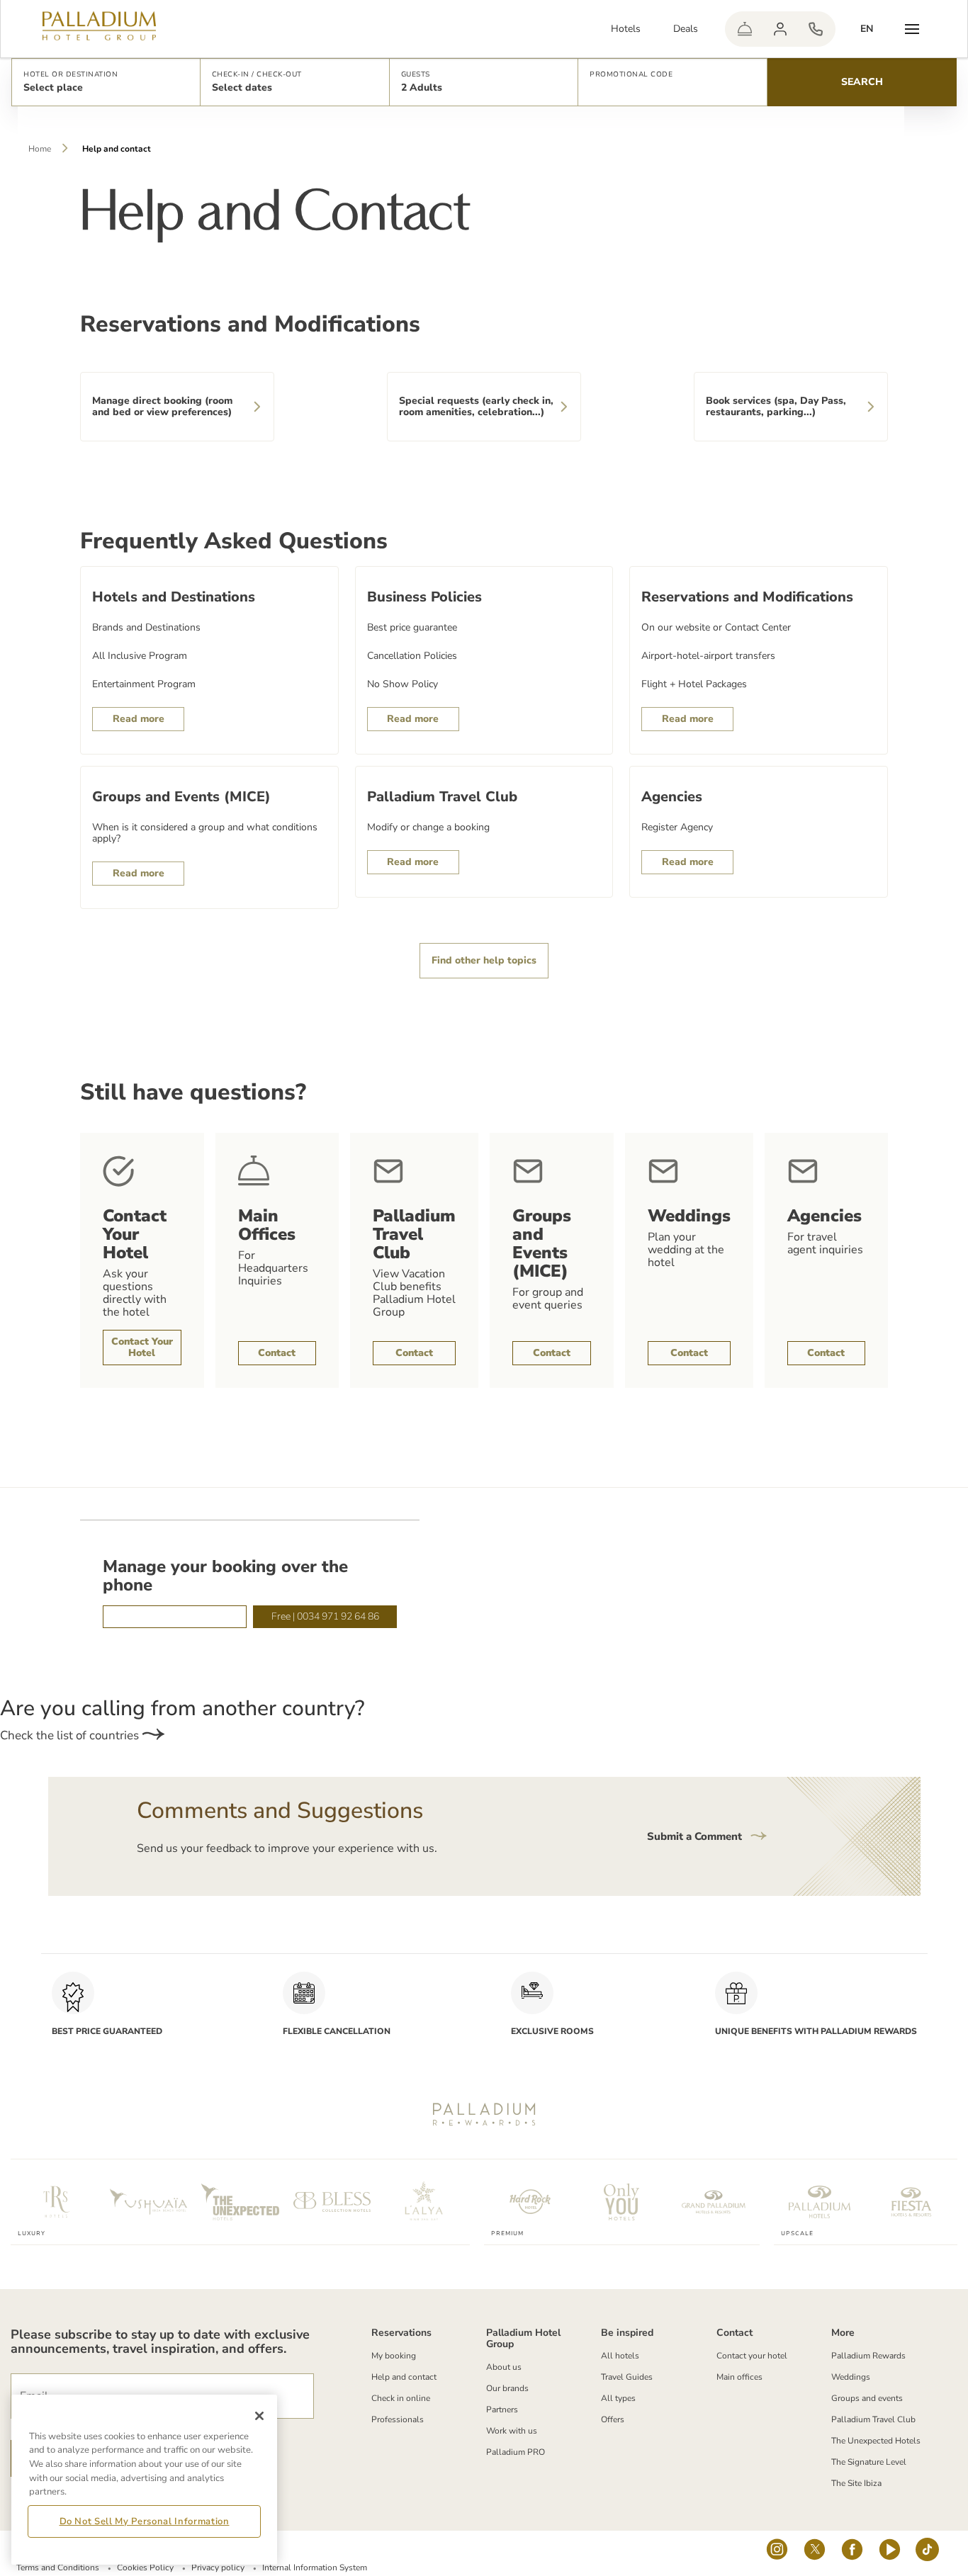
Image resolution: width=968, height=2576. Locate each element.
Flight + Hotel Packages (694, 684)
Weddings (851, 2377)
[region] (144, 2480)
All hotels (620, 2356)
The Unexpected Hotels (876, 2441)
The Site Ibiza (856, 2483)
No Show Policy (403, 684)
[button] (106, 82)
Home (40, 149)
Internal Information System (315, 2567)
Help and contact (404, 2377)
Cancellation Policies (412, 656)
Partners (502, 2410)
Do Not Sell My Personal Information (145, 2521)
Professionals (398, 2419)
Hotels (626, 29)
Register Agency (677, 827)
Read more (139, 719)
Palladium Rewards (868, 2356)
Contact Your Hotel (142, 1347)
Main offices (739, 2377)
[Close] (259, 2416)
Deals (686, 29)
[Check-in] (745, 29)
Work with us (512, 2431)
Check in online (401, 2398)
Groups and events (867, 2398)
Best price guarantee (412, 628)
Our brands (507, 2388)
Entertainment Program (144, 684)
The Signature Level (869, 2462)
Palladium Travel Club (873, 2419)
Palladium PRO (516, 2452)
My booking (394, 2356)
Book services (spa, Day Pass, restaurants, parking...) (776, 406)
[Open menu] (912, 29)
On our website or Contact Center (716, 628)
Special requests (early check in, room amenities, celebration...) (476, 406)
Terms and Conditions (58, 2567)
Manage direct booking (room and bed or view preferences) (162, 406)
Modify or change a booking (428, 827)
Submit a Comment (696, 1836)
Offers (613, 2419)
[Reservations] (816, 29)
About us (504, 2367)
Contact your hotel (752, 2356)
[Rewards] (780, 29)
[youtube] (890, 2553)
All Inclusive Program (140, 656)
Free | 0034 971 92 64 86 (325, 1616)
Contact (277, 1353)
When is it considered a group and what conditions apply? (205, 833)
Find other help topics (484, 960)
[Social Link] (777, 2553)
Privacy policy (218, 2567)
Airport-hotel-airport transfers (708, 656)
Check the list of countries (71, 1735)
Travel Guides (627, 2377)
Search (862, 82)
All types (618, 2398)
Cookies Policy (145, 2567)
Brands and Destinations (146, 628)
